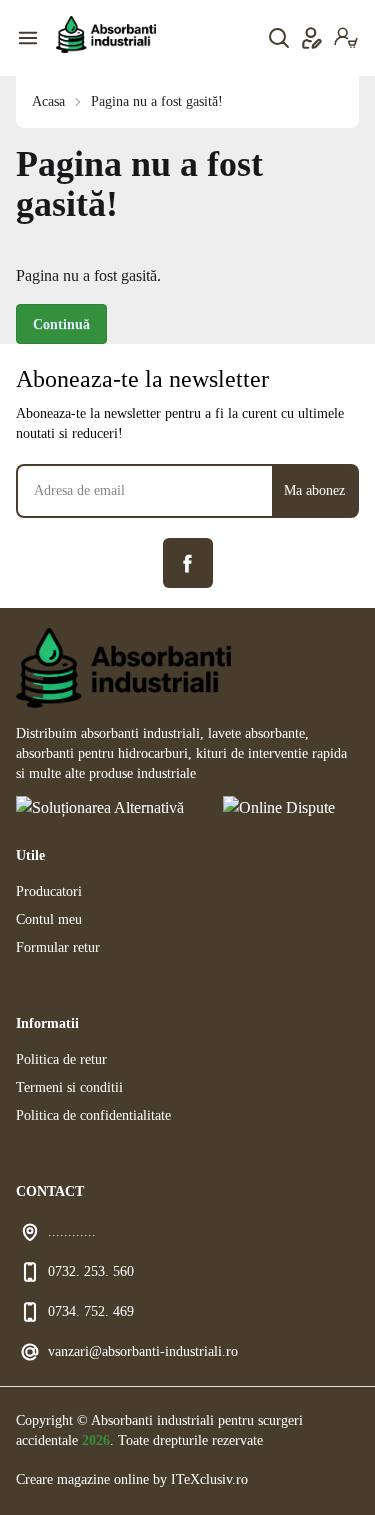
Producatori (49, 891)
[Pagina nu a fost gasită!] (106, 34)
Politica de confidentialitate (93, 1115)
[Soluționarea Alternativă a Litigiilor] (103, 811)
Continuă (61, 324)
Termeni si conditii (69, 1087)
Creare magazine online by (132, 1479)
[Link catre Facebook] (188, 563)
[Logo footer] (187, 668)
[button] (346, 38)
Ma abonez (314, 490)
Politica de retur (61, 1059)
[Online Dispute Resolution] (291, 811)
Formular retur (58, 947)
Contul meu (49, 919)
